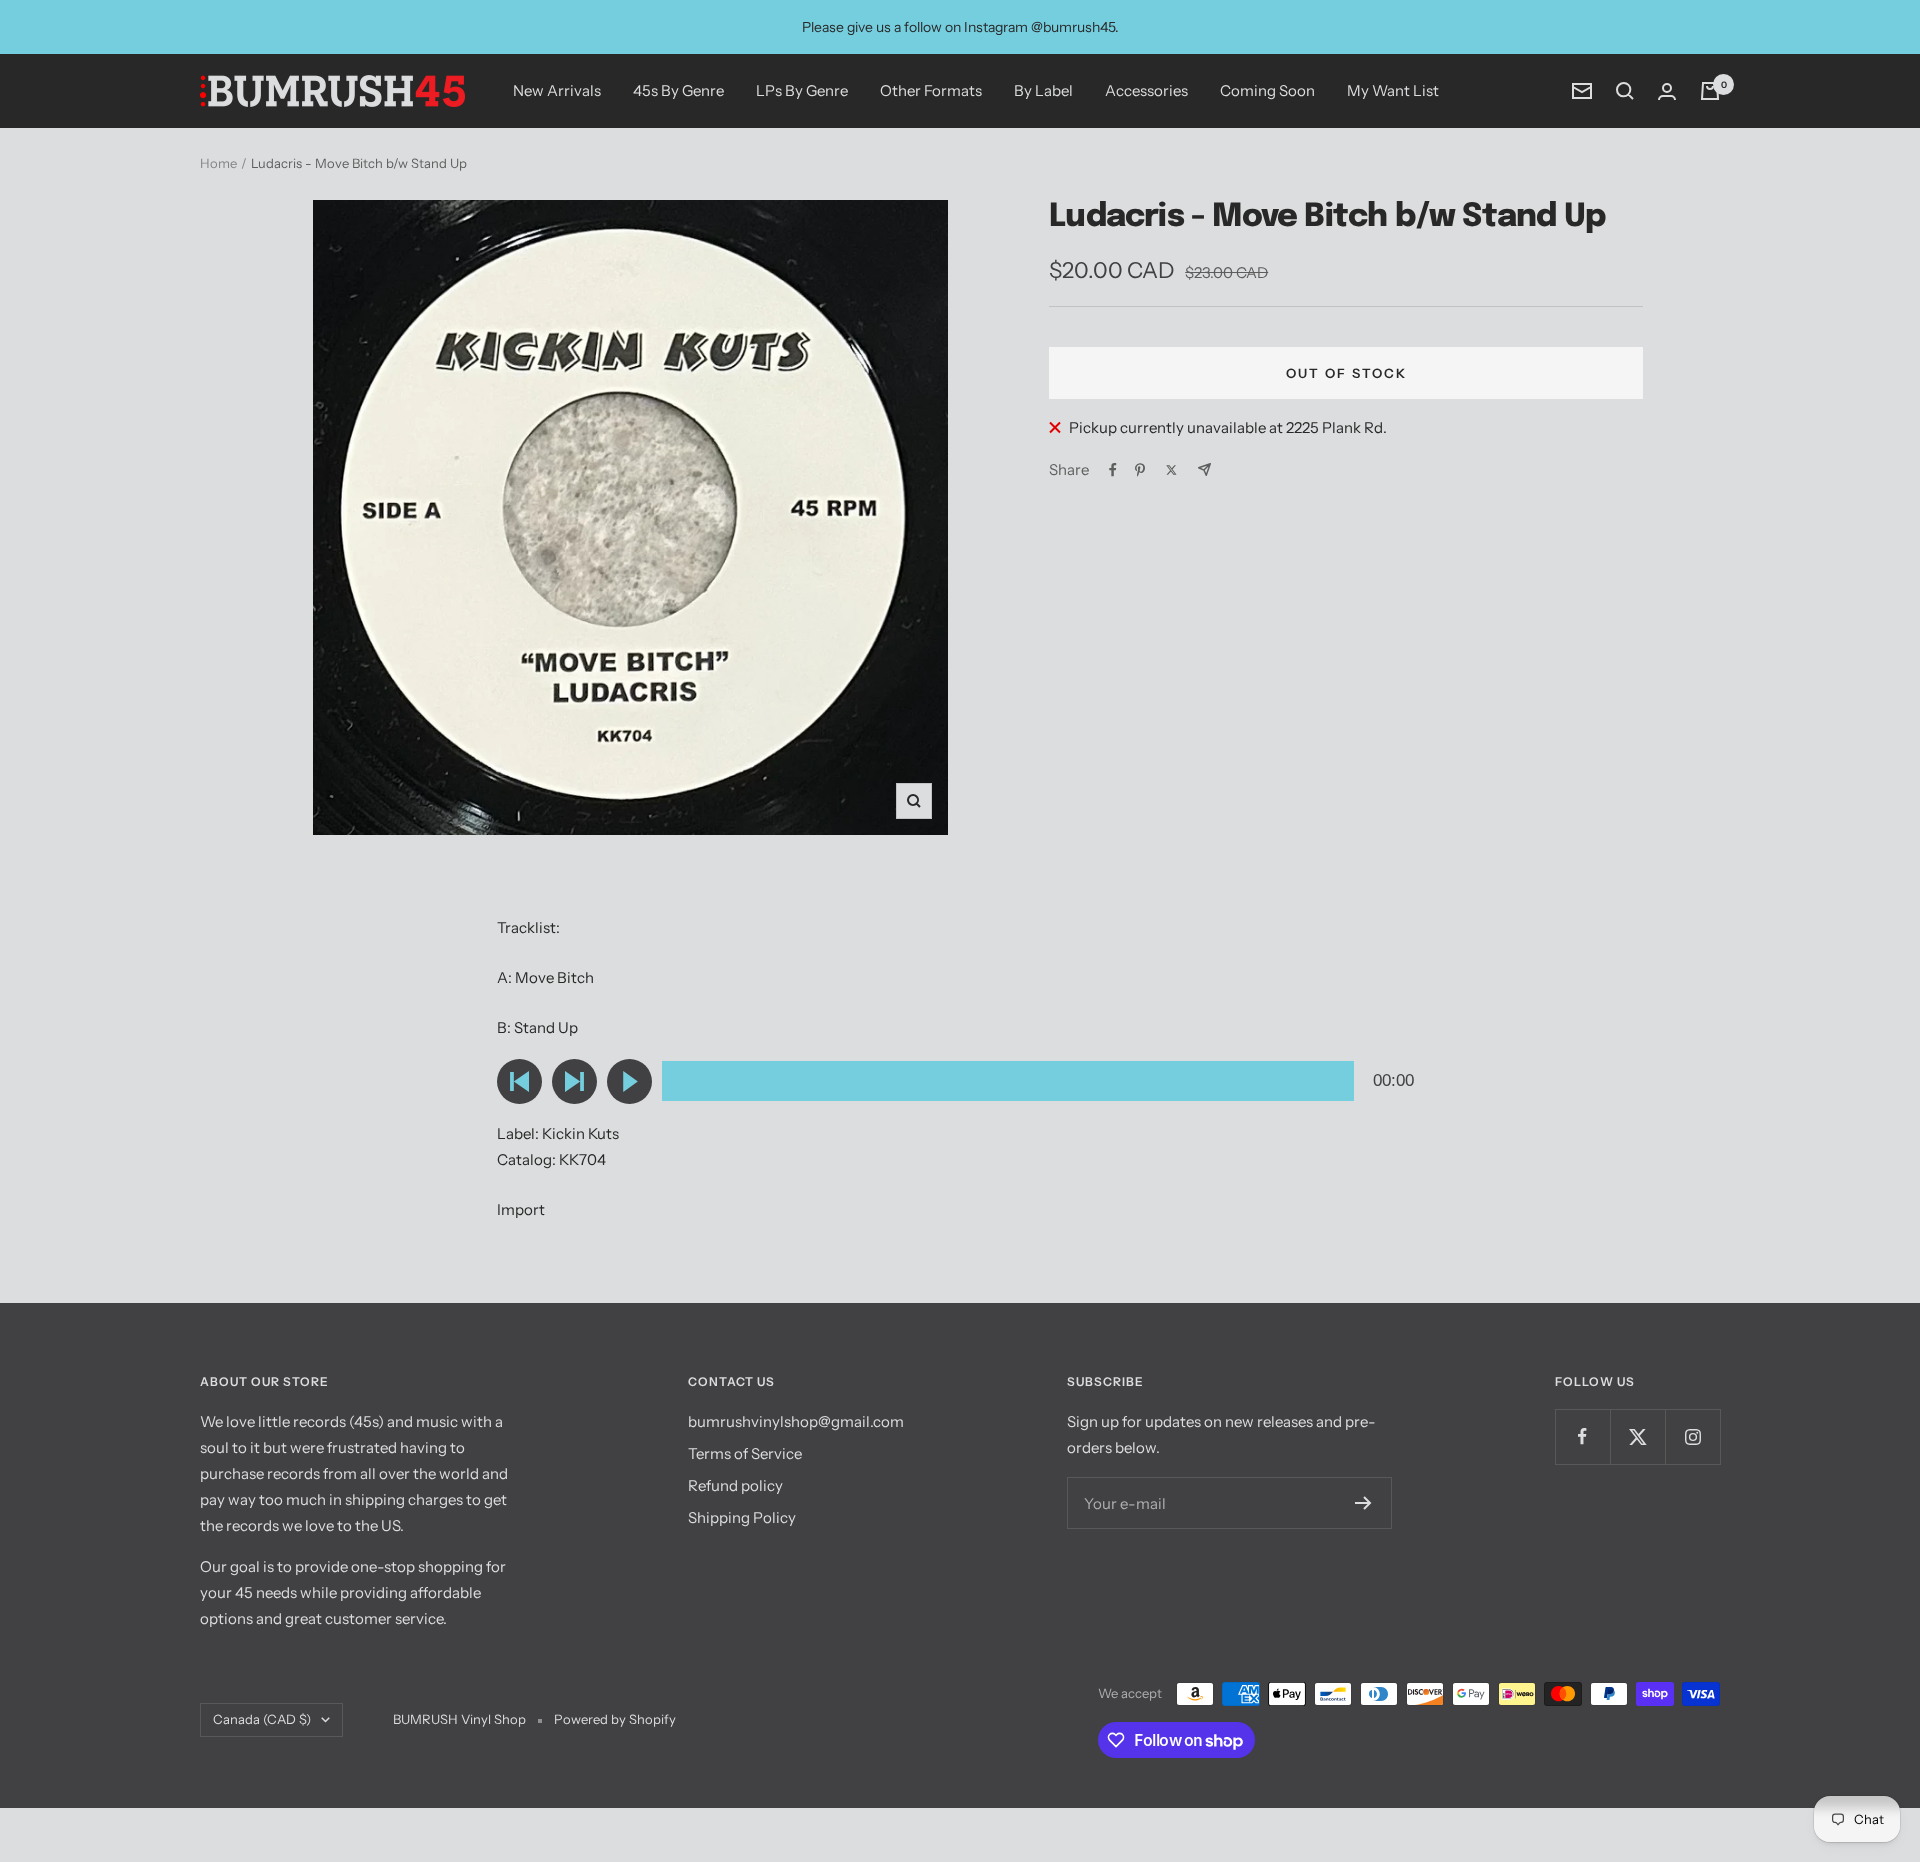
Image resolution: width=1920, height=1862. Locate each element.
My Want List (1393, 90)
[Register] (1363, 1503)
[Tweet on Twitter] (1171, 470)
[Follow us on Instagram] (1692, 1436)
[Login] (1667, 91)
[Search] (1625, 91)
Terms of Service (745, 1453)
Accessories (1146, 90)
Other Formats (931, 90)
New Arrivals (557, 90)
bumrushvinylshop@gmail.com (796, 1421)
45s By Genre (678, 90)
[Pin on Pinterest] (1140, 470)
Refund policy (735, 1485)
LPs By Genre (802, 90)
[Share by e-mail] (1204, 469)
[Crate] (1710, 91)
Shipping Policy (742, 1517)
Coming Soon (1267, 90)
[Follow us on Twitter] (1637, 1436)
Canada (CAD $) (262, 1719)
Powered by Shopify (615, 1719)
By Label (1043, 90)
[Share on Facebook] (1113, 470)
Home (218, 163)
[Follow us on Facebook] (1582, 1436)
